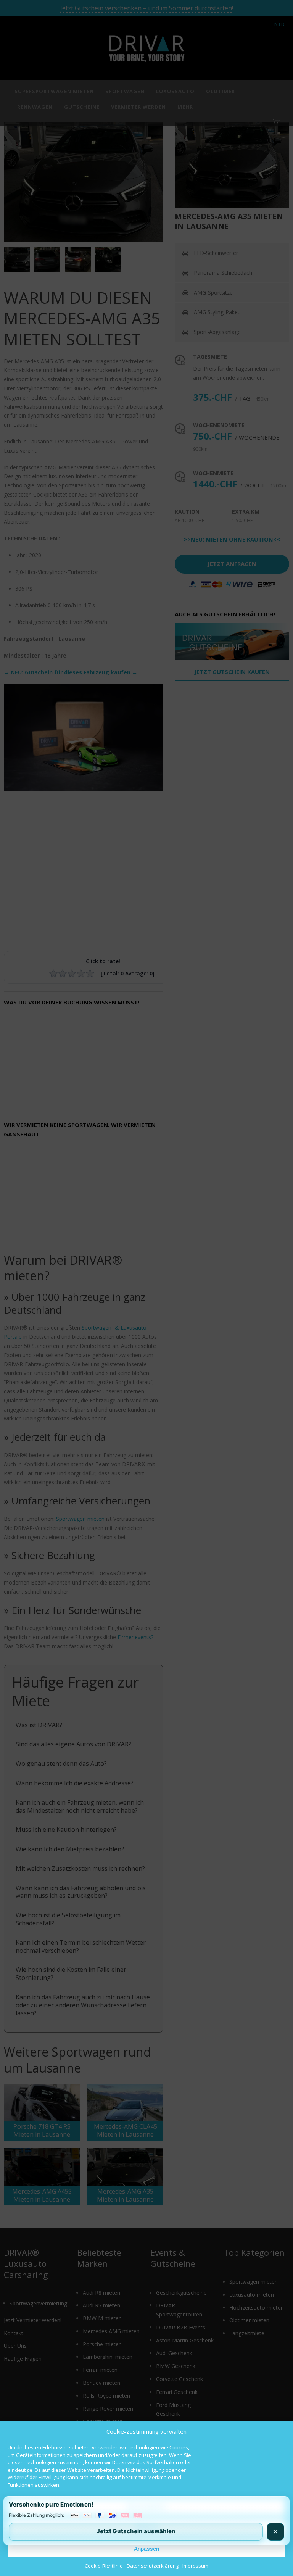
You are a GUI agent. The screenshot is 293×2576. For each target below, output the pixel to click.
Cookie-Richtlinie (104, 2566)
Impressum (195, 2566)
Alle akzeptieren (146, 2507)
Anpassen (146, 2549)
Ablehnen (147, 2528)
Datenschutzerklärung (153, 2566)
